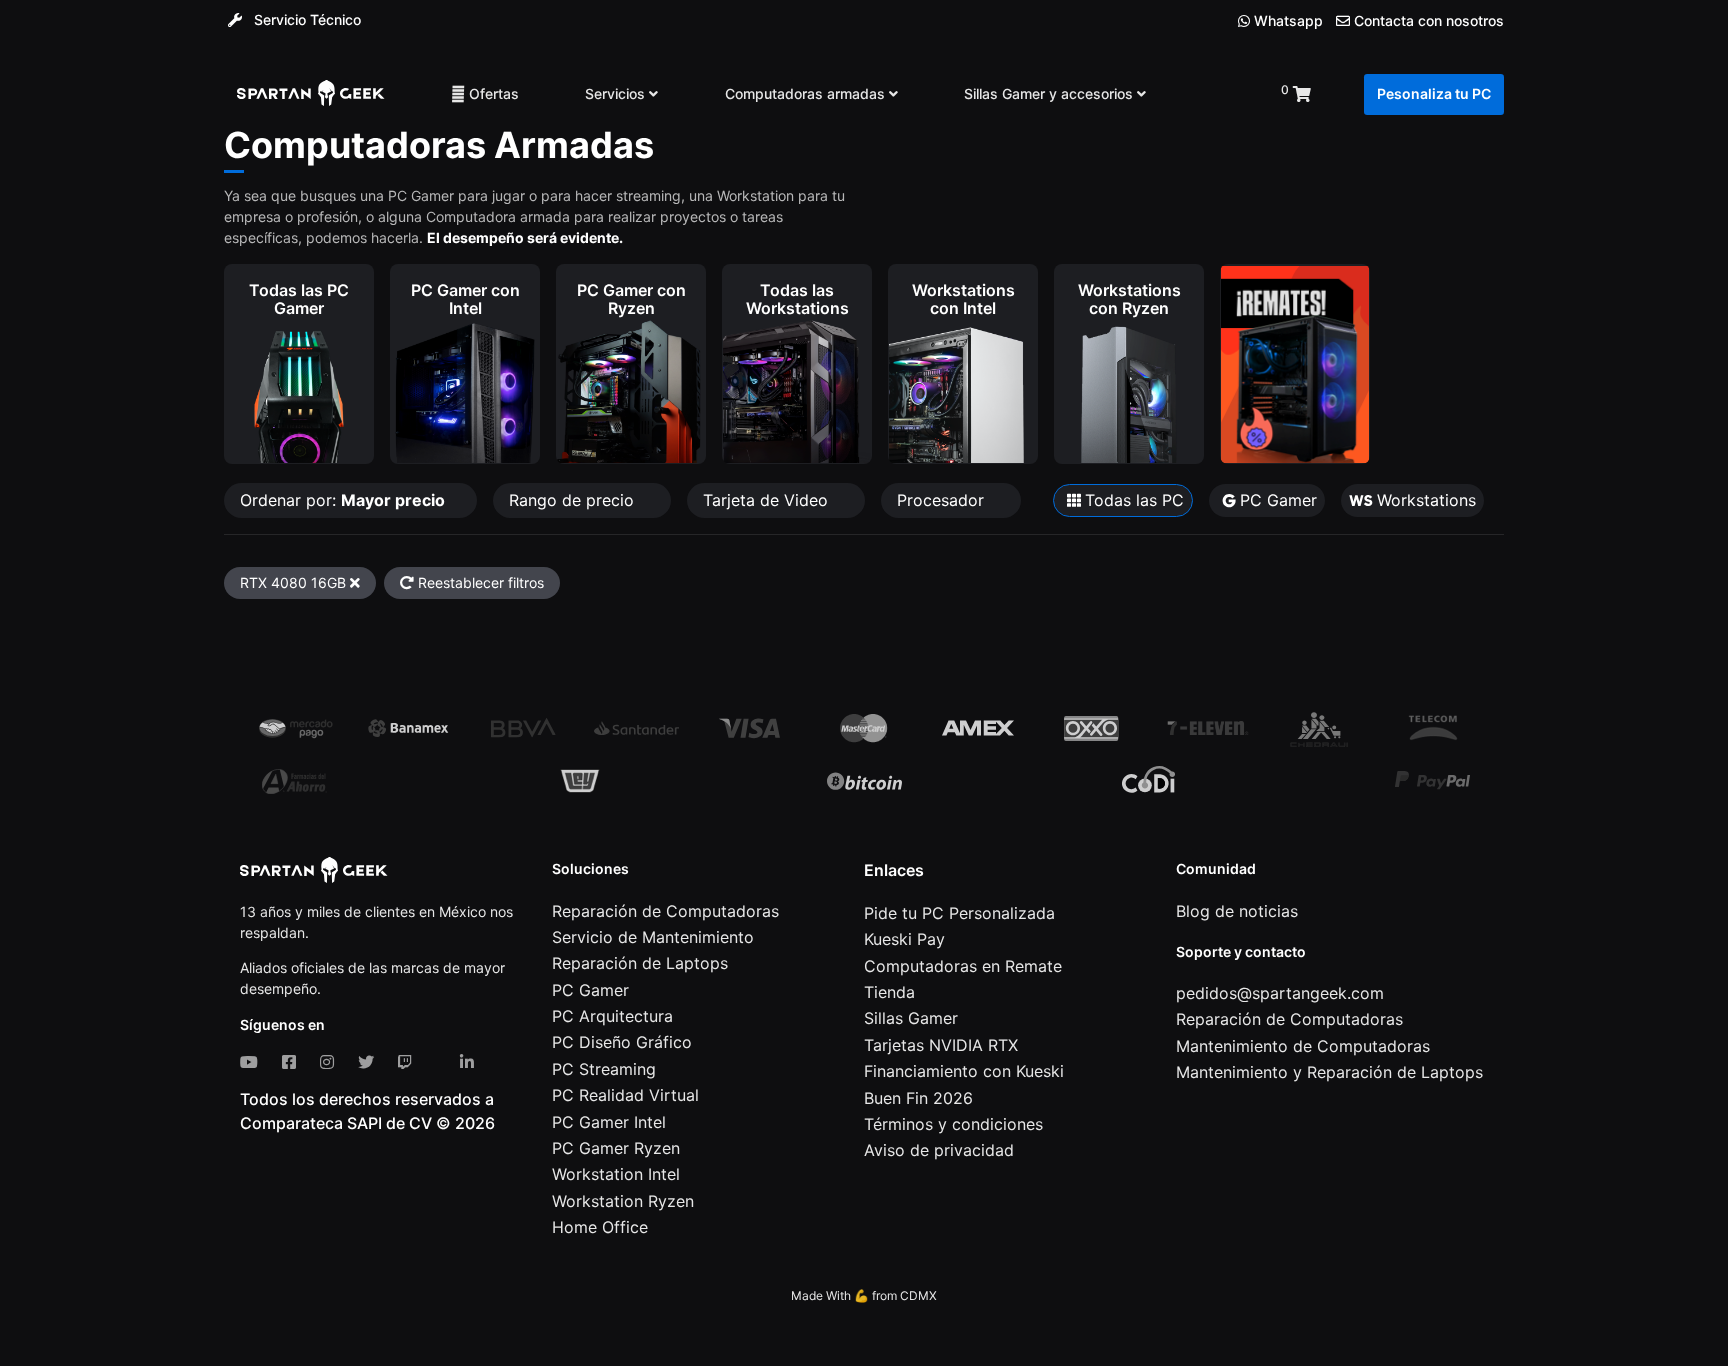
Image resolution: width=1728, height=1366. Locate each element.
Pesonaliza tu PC (1434, 93)
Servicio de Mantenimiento (653, 937)
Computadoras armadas (807, 93)
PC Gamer (590, 990)
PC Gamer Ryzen (616, 1148)
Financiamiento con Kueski (964, 1071)
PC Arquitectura (612, 1016)
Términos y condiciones (953, 1124)
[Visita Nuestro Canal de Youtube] (253, 1062)
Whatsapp (1286, 20)
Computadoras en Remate (963, 966)
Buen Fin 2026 (918, 1098)
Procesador (943, 500)
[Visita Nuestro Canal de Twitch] (409, 1062)
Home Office (600, 1227)
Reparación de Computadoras (665, 911)
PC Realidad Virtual (625, 1095)
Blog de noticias (1237, 911)
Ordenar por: (342, 500)
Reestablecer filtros (479, 582)
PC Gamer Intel (609, 1122)
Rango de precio (574, 500)
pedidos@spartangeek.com (1280, 993)
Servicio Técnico (305, 19)
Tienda (889, 992)
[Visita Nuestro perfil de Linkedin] (471, 1062)
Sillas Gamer (911, 1018)
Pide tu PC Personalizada (959, 913)
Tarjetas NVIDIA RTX (941, 1045)
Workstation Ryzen (623, 1201)
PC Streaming (604, 1069)
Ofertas (492, 93)
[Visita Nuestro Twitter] (370, 1062)
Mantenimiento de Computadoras (1303, 1046)
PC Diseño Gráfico (622, 1042)
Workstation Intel (616, 1174)
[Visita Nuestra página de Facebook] (293, 1062)
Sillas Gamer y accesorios (1050, 93)
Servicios (617, 93)
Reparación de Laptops (640, 963)
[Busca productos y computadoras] (1213, 94)
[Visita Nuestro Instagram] (331, 1062)
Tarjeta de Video (768, 500)
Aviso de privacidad (939, 1150)
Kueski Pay (904, 939)
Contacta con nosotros (1427, 21)
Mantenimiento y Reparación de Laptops (1329, 1072)
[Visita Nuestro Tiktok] (440, 1062)
